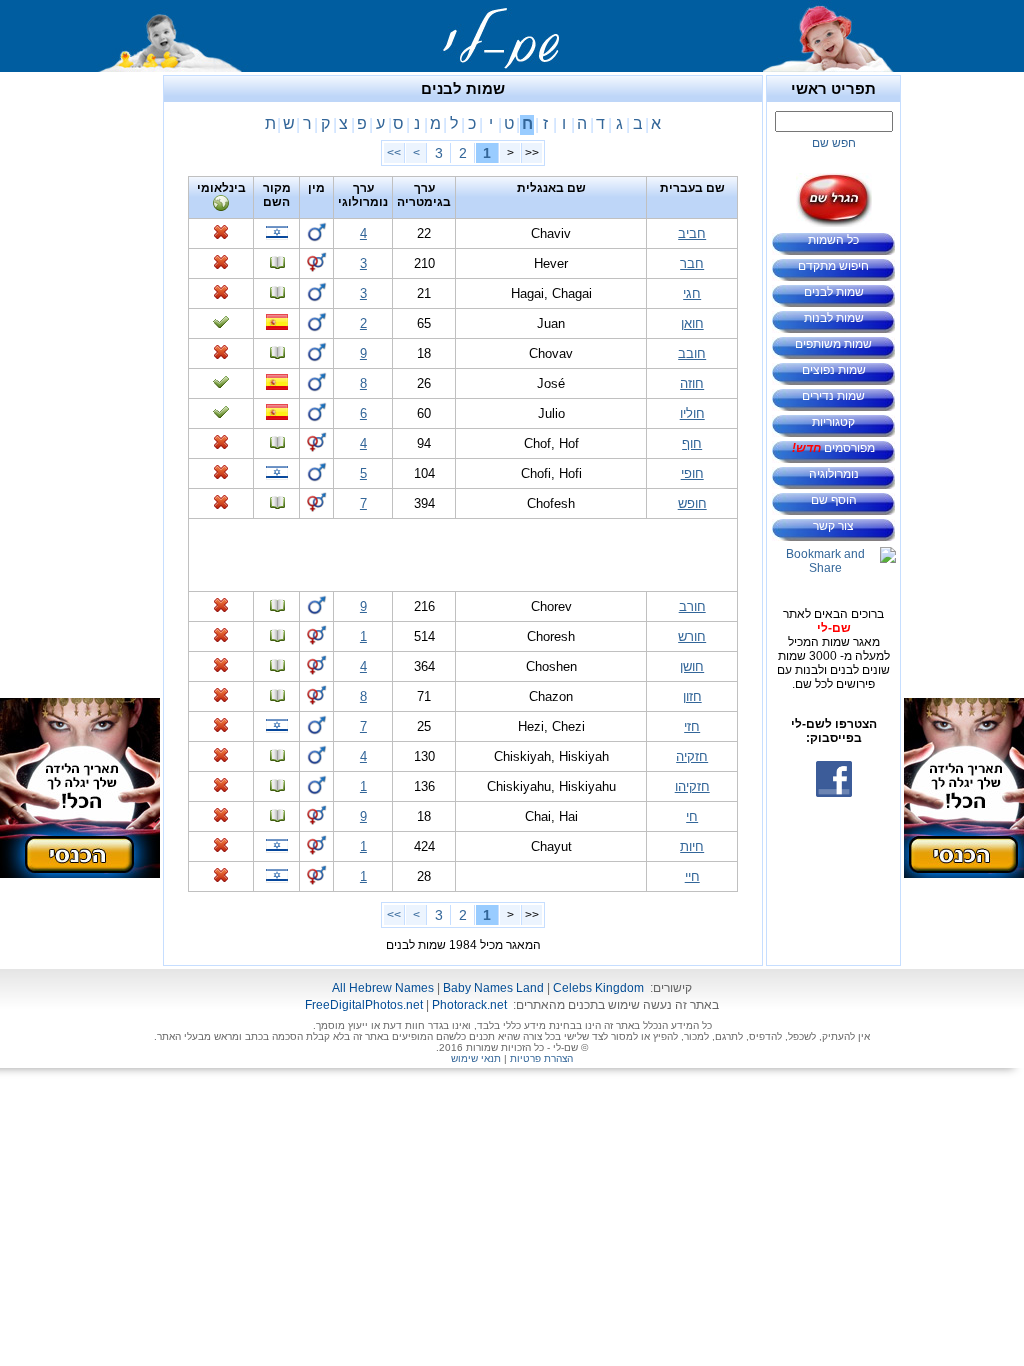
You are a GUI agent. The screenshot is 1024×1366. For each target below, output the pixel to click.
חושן (692, 666)
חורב (692, 606)
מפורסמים (833, 448)
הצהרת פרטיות (541, 1058)
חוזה (692, 383)
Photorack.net (469, 1005)
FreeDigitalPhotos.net (364, 1005)
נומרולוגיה (834, 474)
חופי (692, 473)
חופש (692, 503)
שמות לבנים (834, 292)
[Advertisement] (964, 375)
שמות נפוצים (834, 370)
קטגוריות (833, 422)
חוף (692, 443)
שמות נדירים (833, 396)
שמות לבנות (834, 318)
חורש (692, 636)
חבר (692, 263)
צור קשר (833, 526)
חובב (692, 353)
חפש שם (834, 143)
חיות (692, 846)
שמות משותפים (833, 344)
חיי (692, 876)
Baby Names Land (493, 988)
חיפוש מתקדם (833, 266)
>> (394, 153)
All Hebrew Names (383, 988)
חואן (692, 323)
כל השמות (833, 240)
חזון (692, 696)
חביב (692, 233)
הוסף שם (834, 500)
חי (692, 816)
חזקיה (692, 756)
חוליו (692, 413)
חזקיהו (692, 786)
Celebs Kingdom (598, 988)
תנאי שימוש (476, 1058)
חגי (692, 293)
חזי (692, 726)
